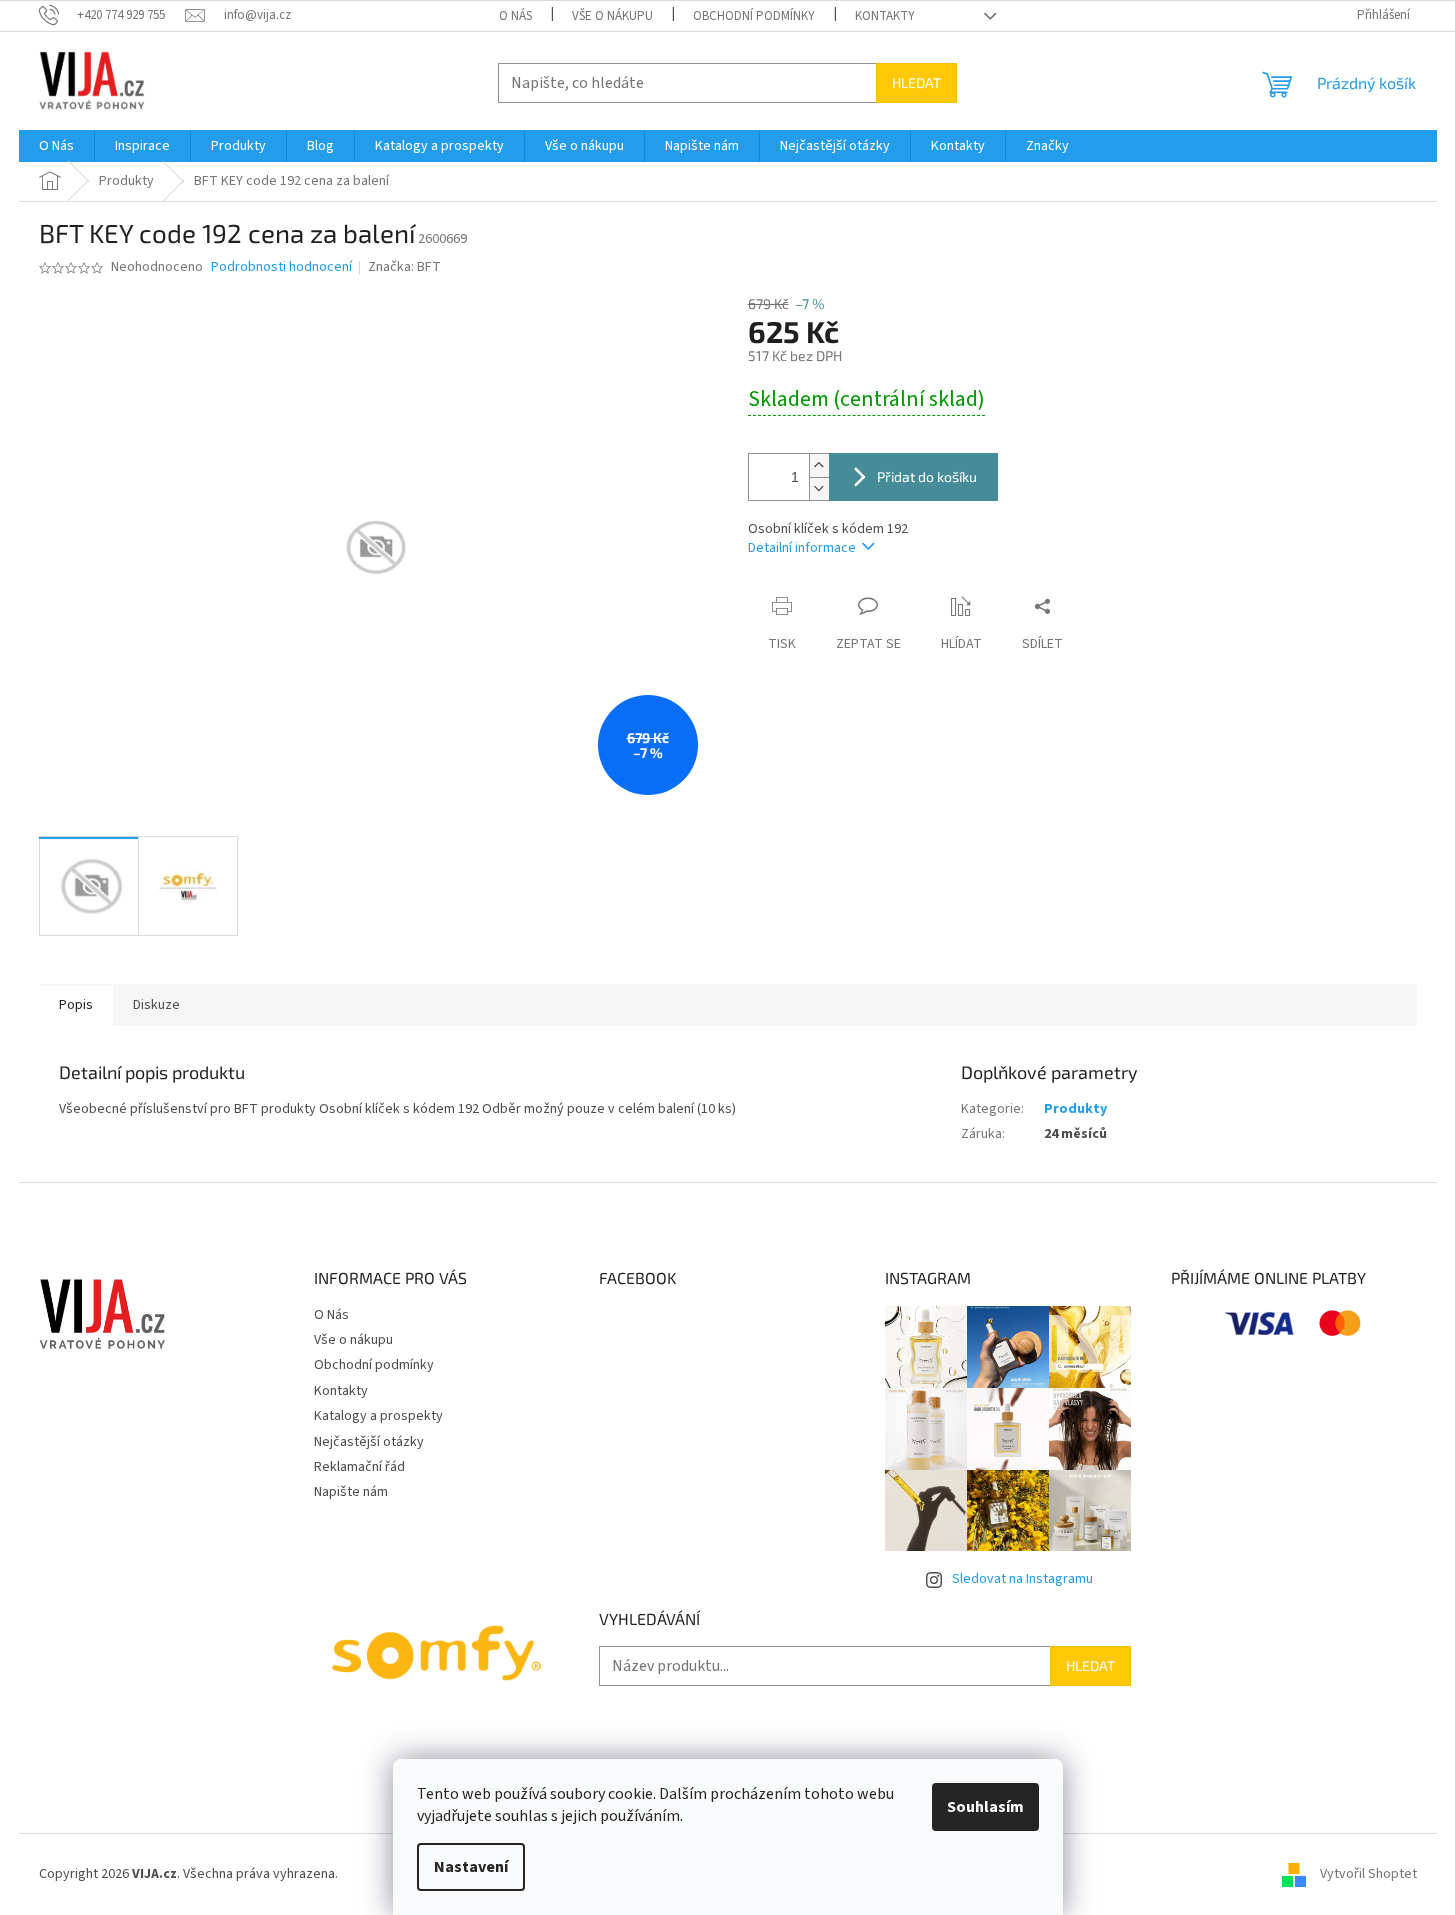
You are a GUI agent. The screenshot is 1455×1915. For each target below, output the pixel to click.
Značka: (404, 267)
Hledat (916, 82)
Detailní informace (802, 548)
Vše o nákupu (612, 16)
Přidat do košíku (927, 476)
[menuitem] (56, 146)
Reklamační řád (359, 1467)
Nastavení (471, 1867)
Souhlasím (985, 1807)
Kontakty (885, 16)
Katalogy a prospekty (378, 1416)
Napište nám (351, 1492)
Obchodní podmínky (754, 16)
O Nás (515, 16)
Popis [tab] (76, 1005)
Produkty (1075, 1109)
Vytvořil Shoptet (1368, 1874)
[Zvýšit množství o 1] (819, 465)
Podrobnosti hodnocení (281, 267)
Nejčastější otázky (369, 1442)
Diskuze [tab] (156, 1005)
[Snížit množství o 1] (819, 488)
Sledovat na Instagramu (1022, 1579)
